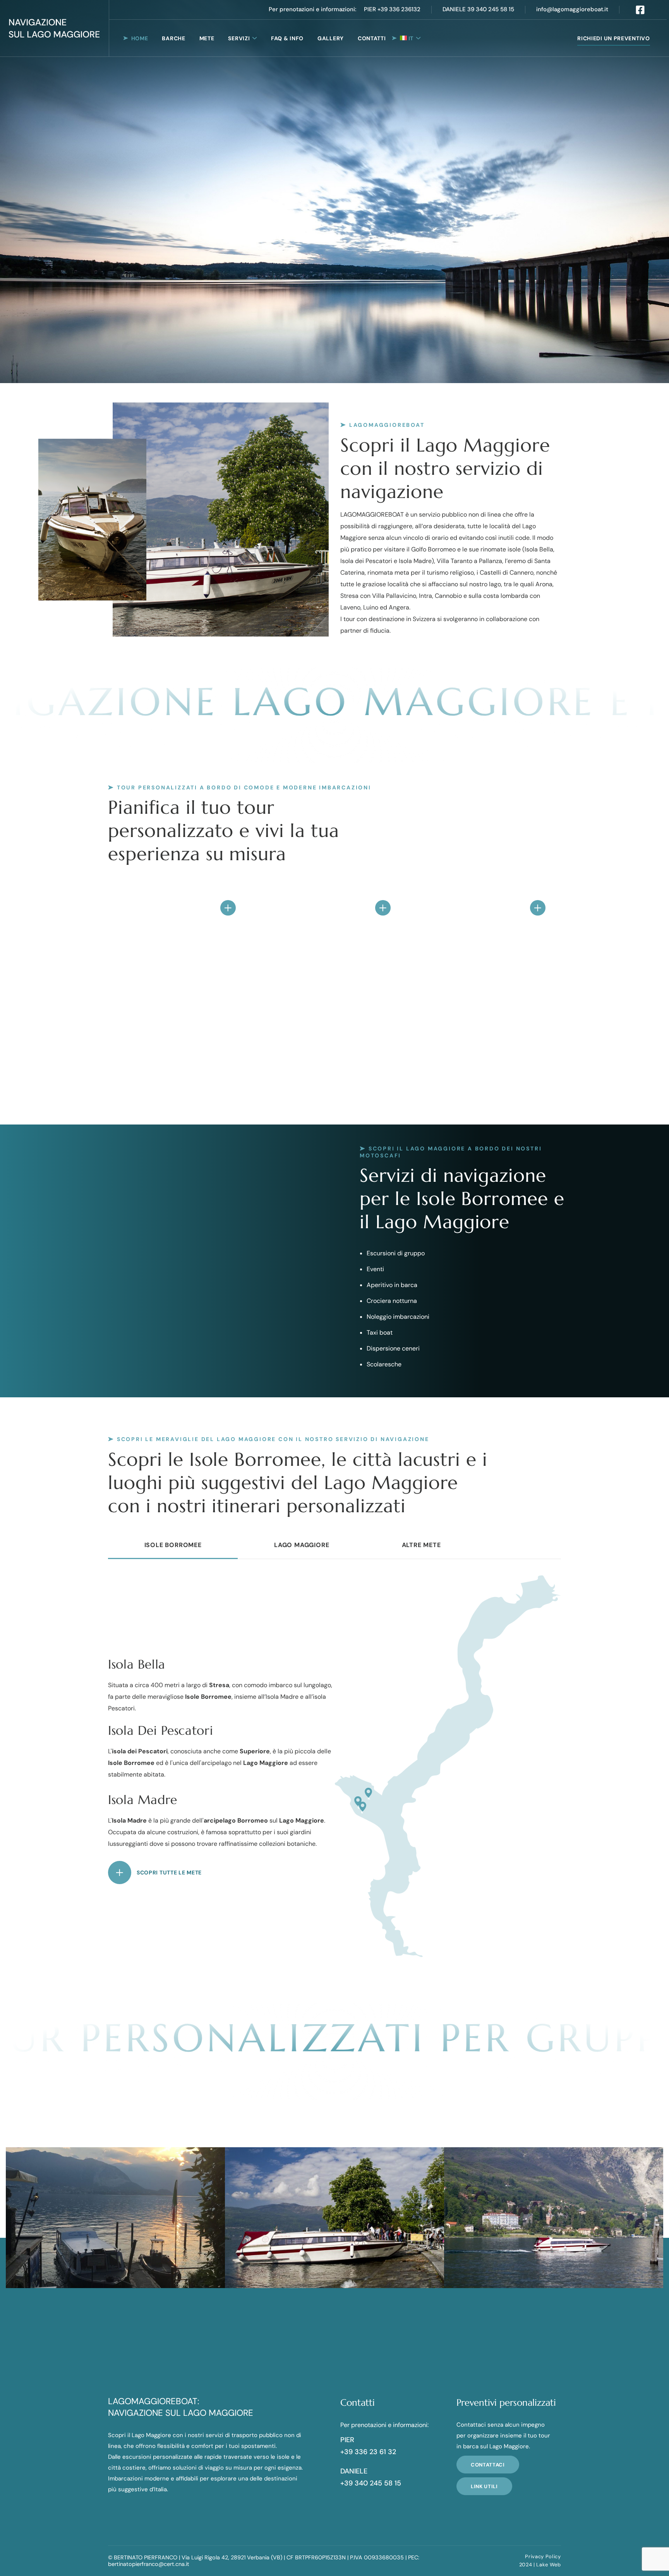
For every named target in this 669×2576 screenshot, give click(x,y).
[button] (312, 10)
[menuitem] (410, 38)
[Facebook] (640, 10)
